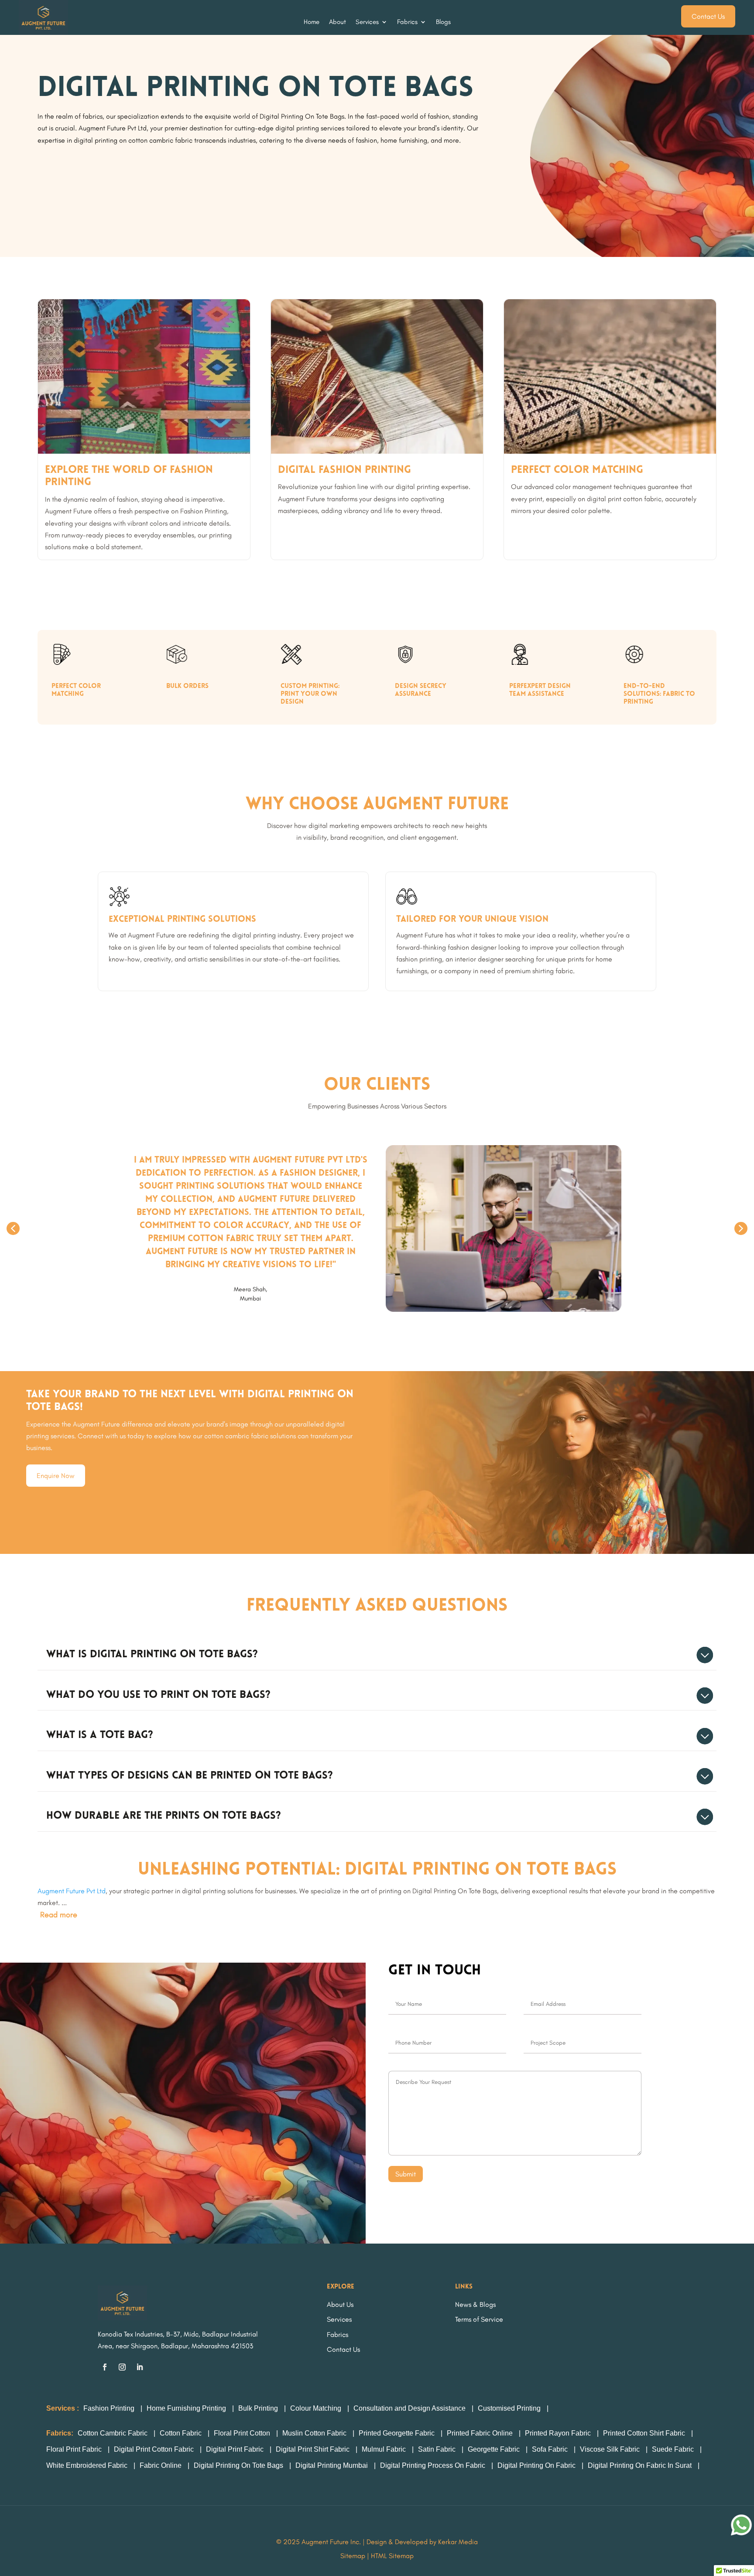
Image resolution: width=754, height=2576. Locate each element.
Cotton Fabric (181, 2433)
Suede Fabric (673, 2449)
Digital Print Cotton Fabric (154, 2449)
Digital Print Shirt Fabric (313, 2449)
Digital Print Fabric (235, 2449)
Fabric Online (161, 2465)
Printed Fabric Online (480, 2433)
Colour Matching (316, 2408)
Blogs (443, 22)
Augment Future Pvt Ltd (72, 1891)
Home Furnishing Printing (186, 2408)
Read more (59, 1915)
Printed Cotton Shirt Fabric (644, 2433)
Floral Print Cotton (243, 2433)
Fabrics (407, 22)
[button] (13, 1228)
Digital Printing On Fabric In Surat (640, 2465)
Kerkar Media (458, 2542)
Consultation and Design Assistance (410, 2408)
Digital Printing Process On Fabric (433, 2465)
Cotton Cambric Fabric (113, 2433)
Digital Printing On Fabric (536, 2465)
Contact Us (708, 16)
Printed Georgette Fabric (397, 2433)
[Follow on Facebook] (105, 2367)
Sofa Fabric (550, 2449)
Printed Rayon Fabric (558, 2433)
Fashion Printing (109, 2408)
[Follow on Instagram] (122, 2367)
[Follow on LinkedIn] (140, 2367)
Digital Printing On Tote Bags (238, 2465)
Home (312, 22)
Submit (406, 2174)
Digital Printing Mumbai (332, 2465)
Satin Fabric (437, 2449)
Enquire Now (56, 1476)
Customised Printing (509, 2408)
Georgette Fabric (494, 2449)
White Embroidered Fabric (87, 2465)
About (338, 22)
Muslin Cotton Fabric (314, 2433)
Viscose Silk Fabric (610, 2449)
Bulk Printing (258, 2408)
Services (367, 22)
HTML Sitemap (392, 2556)
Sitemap (353, 2556)
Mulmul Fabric (384, 2449)
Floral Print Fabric (74, 2449)
